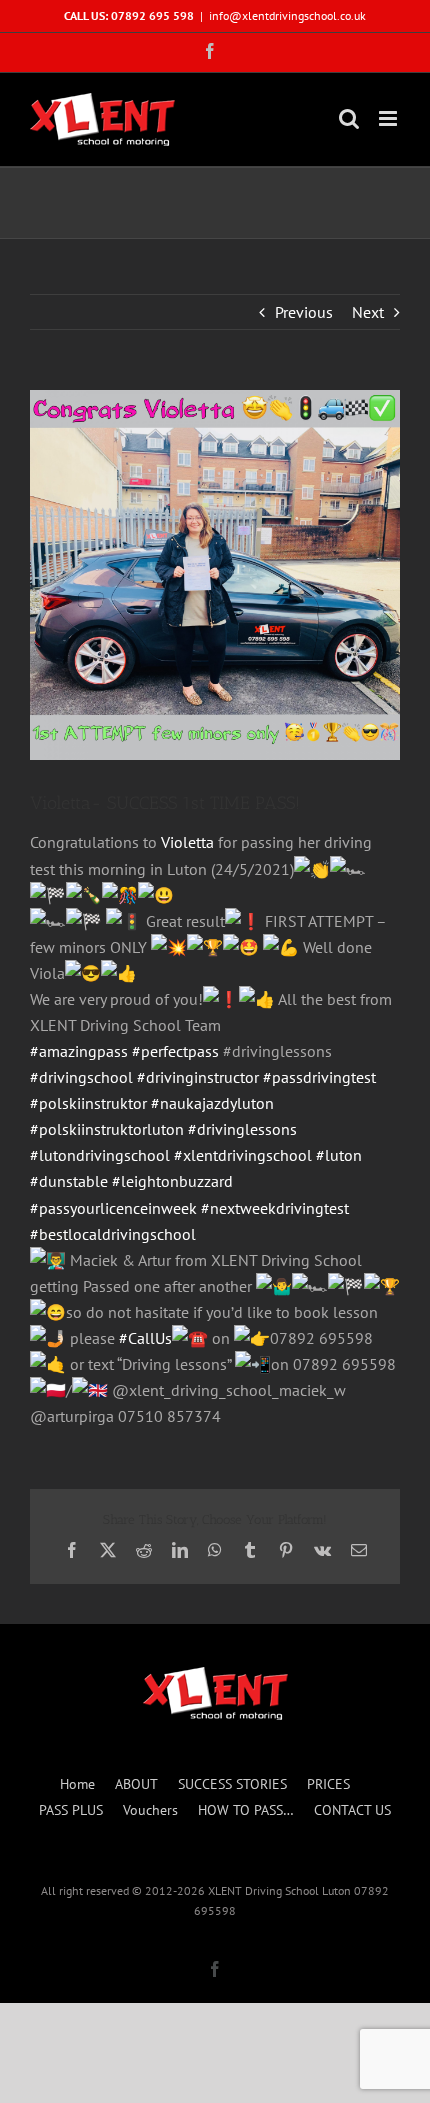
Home (77, 1784)
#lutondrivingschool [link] (100, 1155)
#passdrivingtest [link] (319, 1077)
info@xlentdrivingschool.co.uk (287, 15)
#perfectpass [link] (175, 1051)
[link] (187, 842)
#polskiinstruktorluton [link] (107, 1129)
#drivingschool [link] (81, 1077)
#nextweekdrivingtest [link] (275, 1208)
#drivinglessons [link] (242, 1129)
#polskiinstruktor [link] (88, 1103)
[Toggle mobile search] (349, 118)
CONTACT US (352, 1810)
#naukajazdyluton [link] (212, 1103)
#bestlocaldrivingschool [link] (113, 1234)
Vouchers (150, 1810)
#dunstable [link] (69, 1181)
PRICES (328, 1784)
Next (368, 312)
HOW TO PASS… (246, 1810)
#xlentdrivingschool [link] (243, 1155)
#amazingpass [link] (79, 1051)
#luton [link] (339, 1155)
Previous (304, 312)
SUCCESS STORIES (232, 1784)
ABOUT (136, 1784)
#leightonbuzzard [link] (172, 1181)
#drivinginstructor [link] (198, 1077)
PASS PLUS (71, 1810)
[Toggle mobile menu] (389, 118)
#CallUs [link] (145, 1338)
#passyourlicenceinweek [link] (113, 1208)
